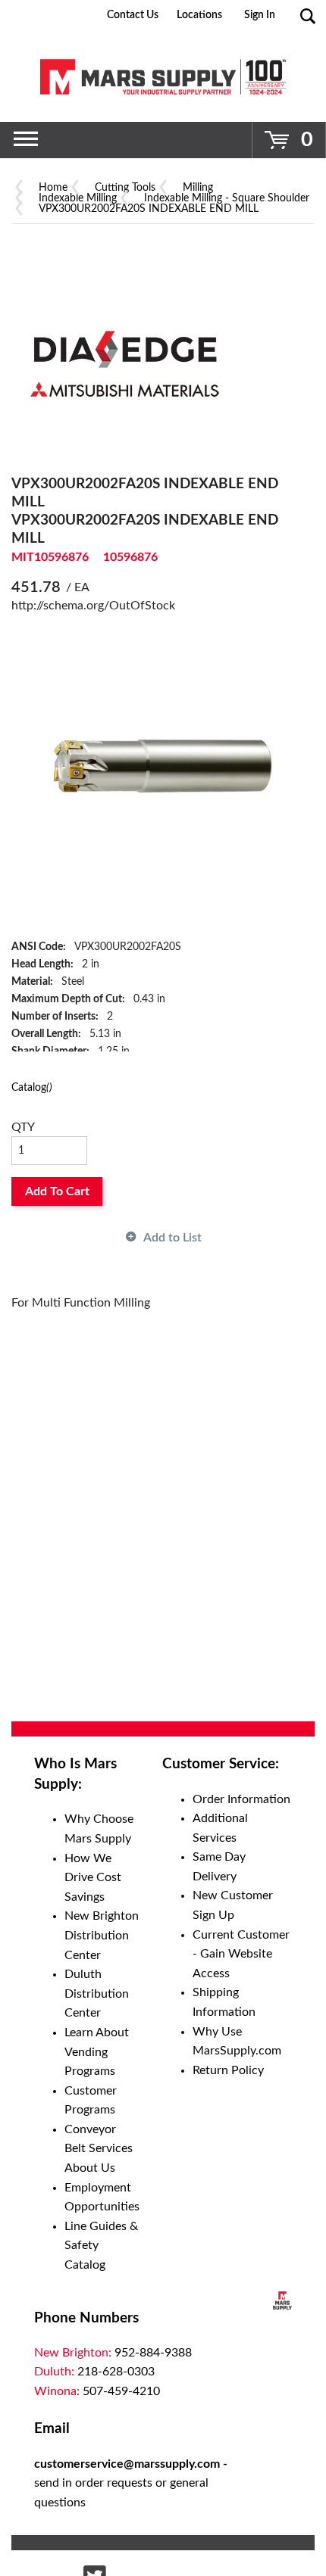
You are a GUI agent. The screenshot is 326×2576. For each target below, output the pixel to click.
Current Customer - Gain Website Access (241, 1954)
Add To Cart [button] (57, 1191)
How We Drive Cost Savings (93, 1878)
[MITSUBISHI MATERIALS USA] (125, 361)
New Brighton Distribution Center (102, 1935)
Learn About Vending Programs (97, 2052)
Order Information (241, 1799)
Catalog (32, 1087)
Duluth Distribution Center (97, 1994)
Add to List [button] (172, 1238)
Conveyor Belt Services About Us (99, 2149)
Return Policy (228, 2070)
